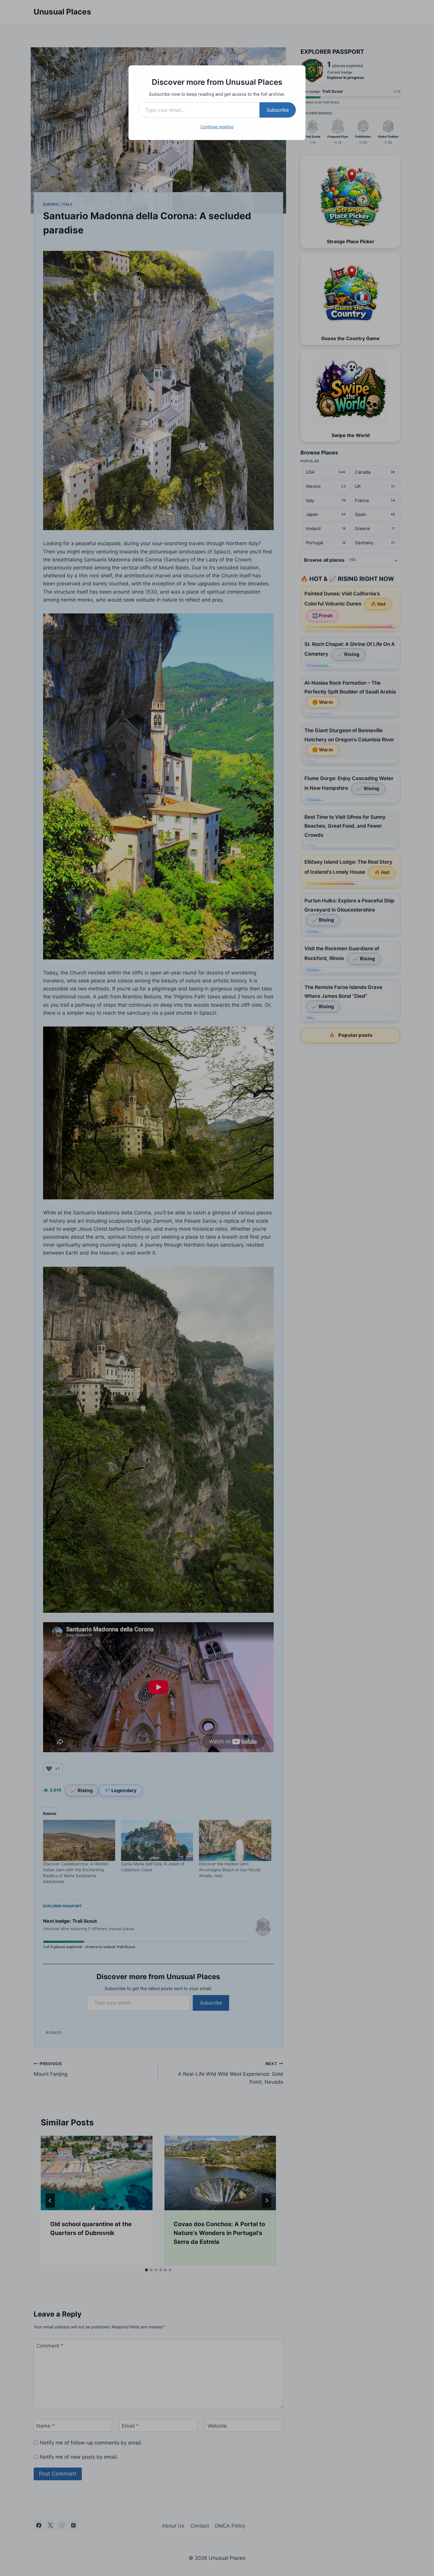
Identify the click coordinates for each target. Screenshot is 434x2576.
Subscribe (278, 110)
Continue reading (217, 127)
